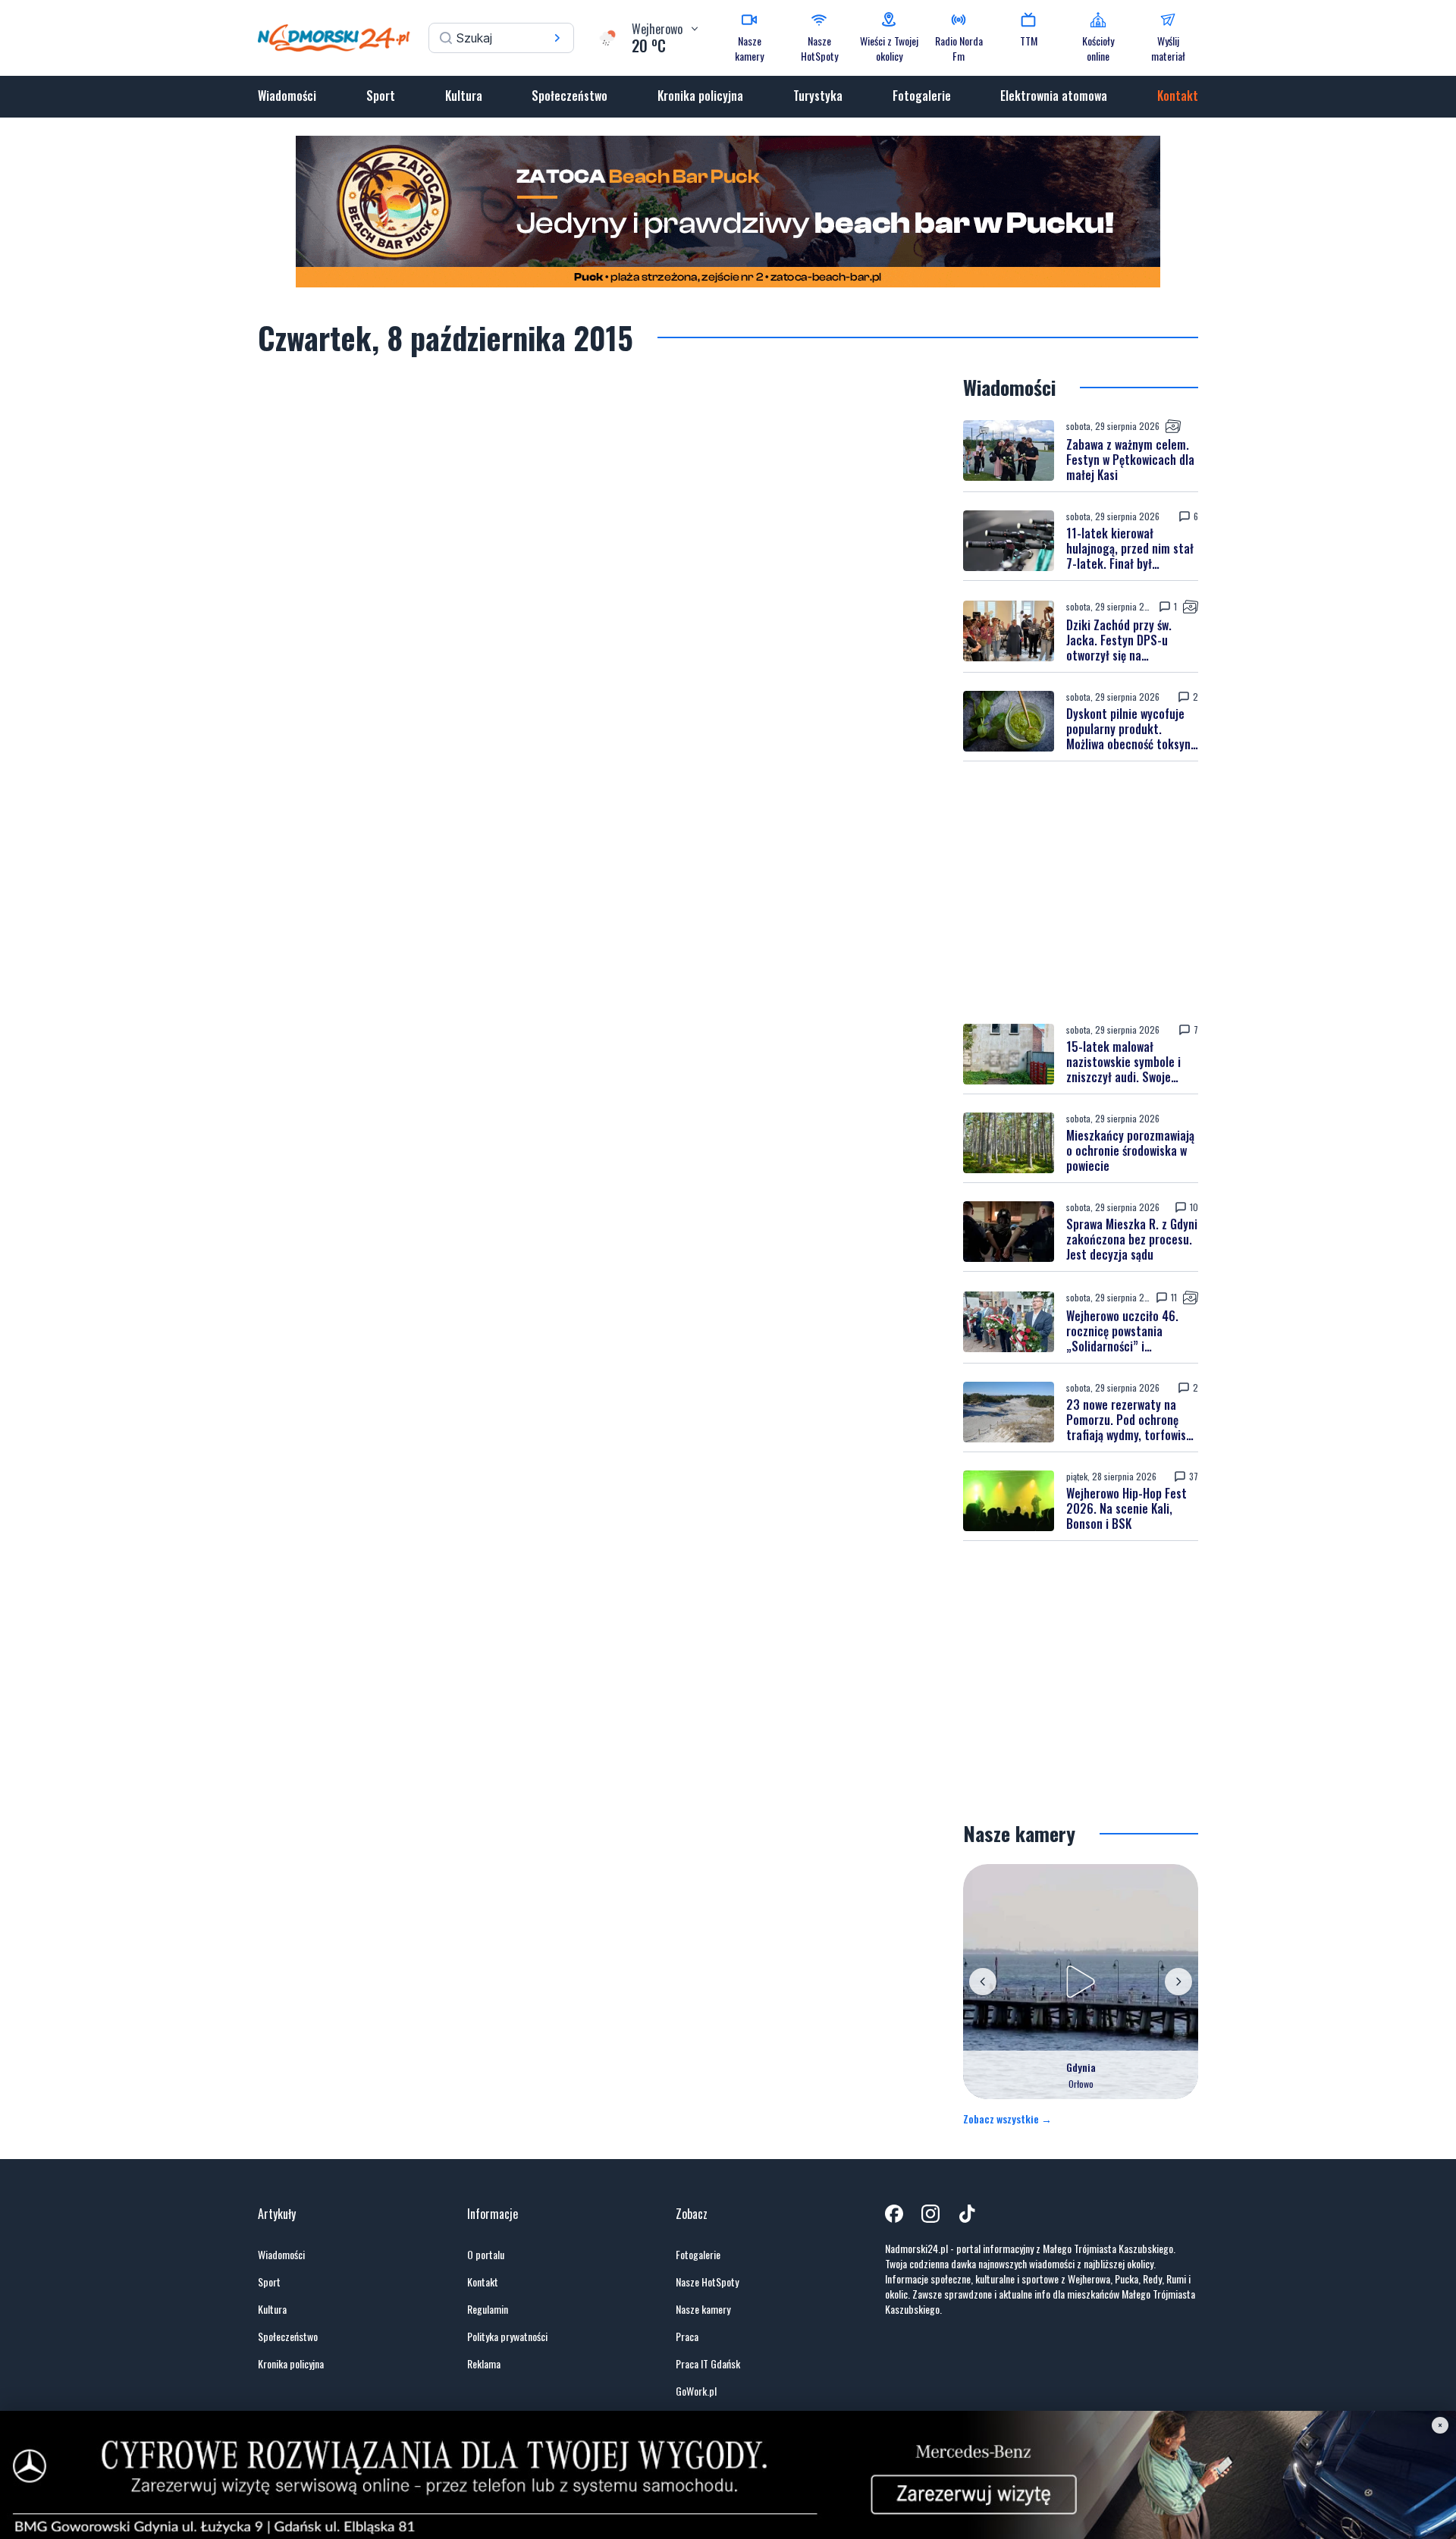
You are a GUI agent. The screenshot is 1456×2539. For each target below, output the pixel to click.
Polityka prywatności (507, 2337)
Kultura (464, 96)
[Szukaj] (557, 38)
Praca (687, 2337)
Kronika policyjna (700, 96)
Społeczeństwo (570, 96)
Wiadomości (287, 96)
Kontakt (1178, 96)
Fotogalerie (922, 96)
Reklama (484, 2364)
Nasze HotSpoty (707, 2282)
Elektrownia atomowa (1054, 96)
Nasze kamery (703, 2309)
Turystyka (818, 96)
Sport (381, 96)
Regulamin (488, 2309)
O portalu (486, 2255)
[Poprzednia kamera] (983, 1982)
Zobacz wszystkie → (1007, 2119)
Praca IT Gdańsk (708, 2364)
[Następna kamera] (1178, 1982)
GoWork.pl (696, 2391)
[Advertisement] (1081, 893)
